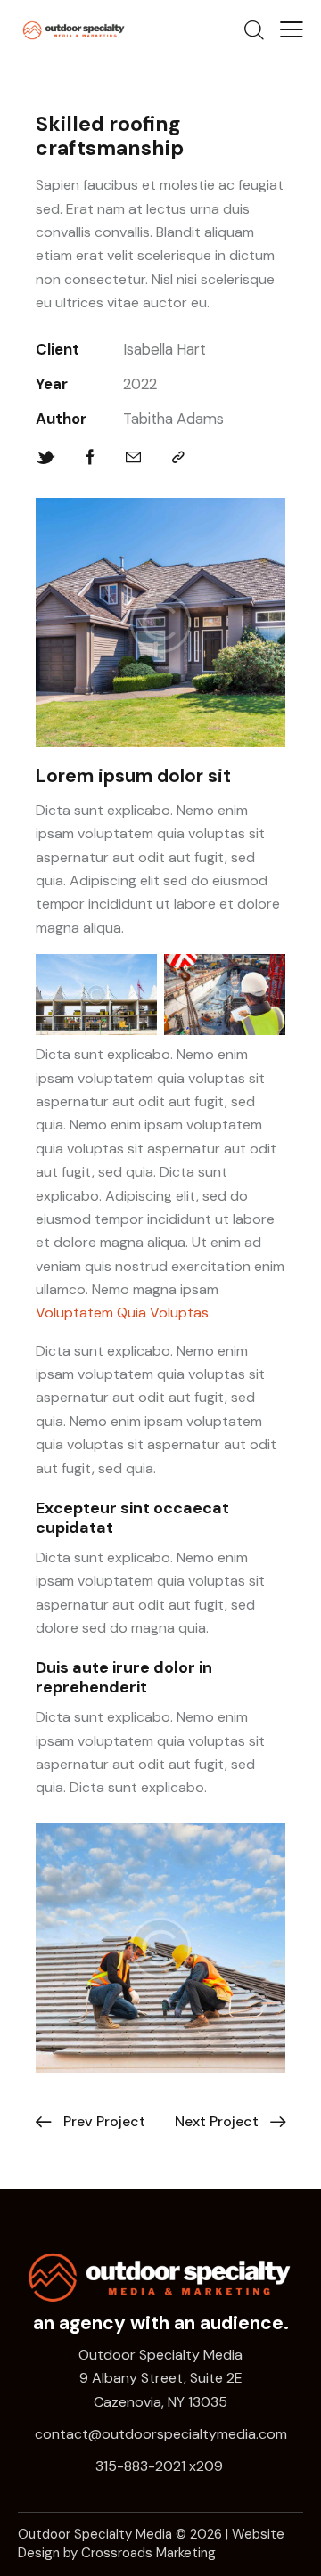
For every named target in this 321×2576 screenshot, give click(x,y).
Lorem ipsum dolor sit (133, 776)
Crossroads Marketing (148, 2553)
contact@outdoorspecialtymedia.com (161, 2434)
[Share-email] (133, 457)
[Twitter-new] (45, 457)
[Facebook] (91, 457)
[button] (292, 29)
